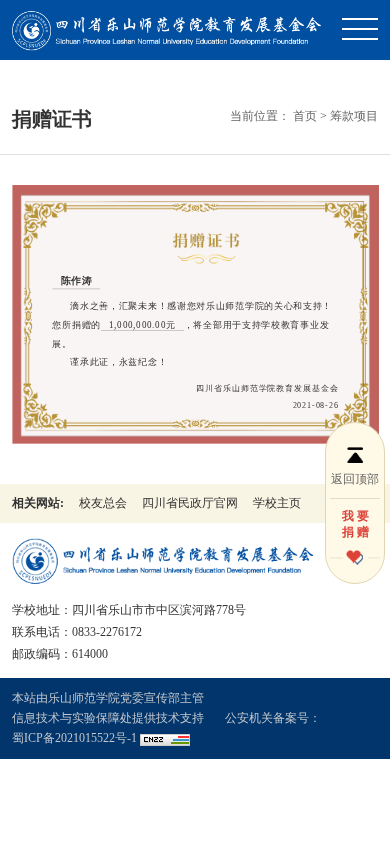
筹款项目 (354, 116)
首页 (305, 116)
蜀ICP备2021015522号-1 (74, 738)
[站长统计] (165, 738)
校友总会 (103, 503)
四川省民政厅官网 (190, 503)
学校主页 (277, 503)
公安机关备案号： (273, 718)
